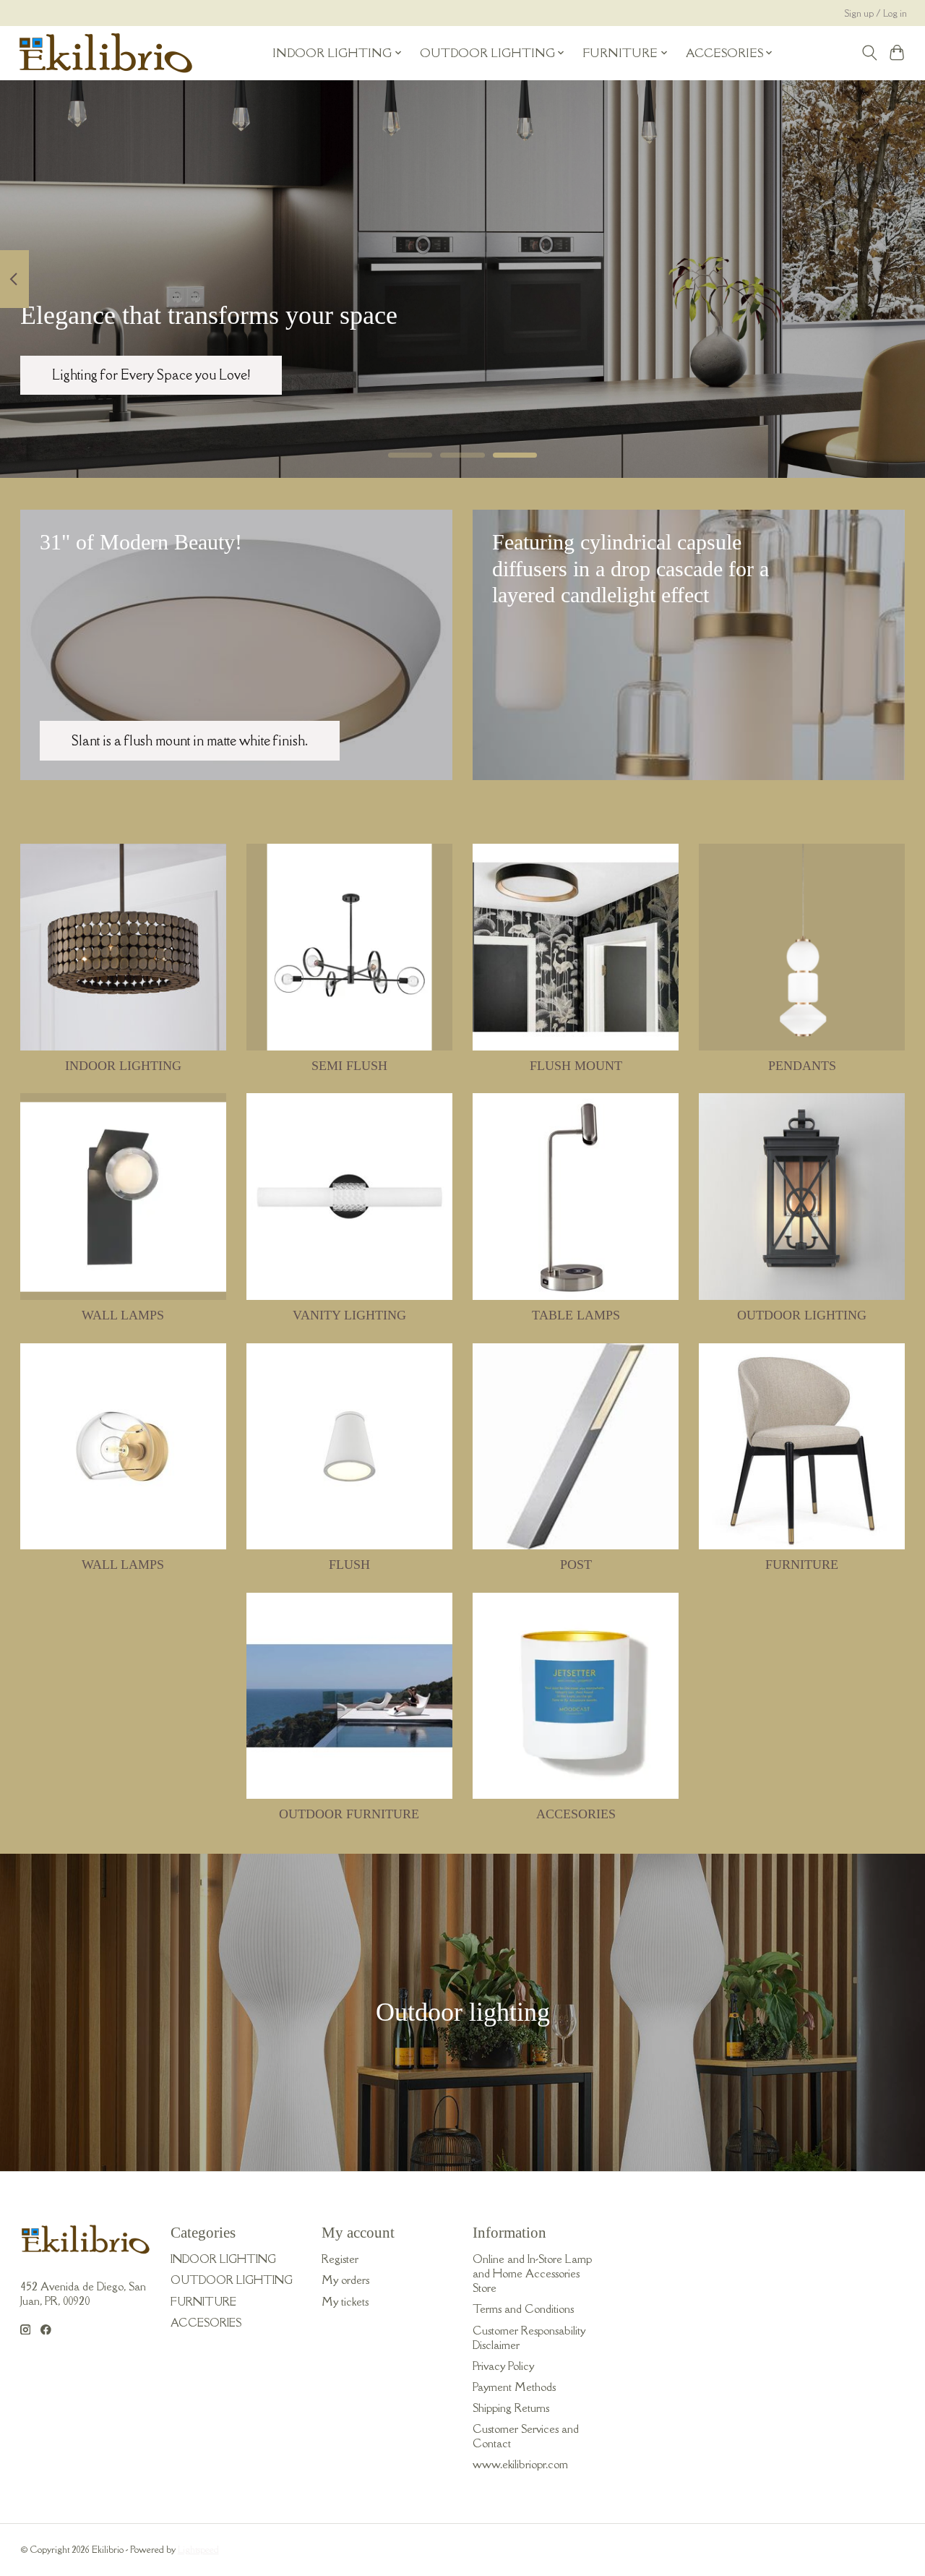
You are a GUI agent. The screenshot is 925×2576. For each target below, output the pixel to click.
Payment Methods (514, 2387)
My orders (345, 2280)
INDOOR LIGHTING (123, 1066)
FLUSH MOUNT (576, 1066)
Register (340, 2259)
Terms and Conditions (523, 2308)
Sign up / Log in (876, 13)
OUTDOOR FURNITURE (349, 1814)
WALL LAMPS (123, 1315)
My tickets (345, 2301)
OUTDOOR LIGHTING (802, 1315)
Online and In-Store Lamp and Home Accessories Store (532, 2273)
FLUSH (349, 1565)
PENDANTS (802, 1066)
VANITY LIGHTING (349, 1315)
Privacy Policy (503, 2366)
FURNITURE (802, 1565)
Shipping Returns (511, 2408)
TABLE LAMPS (576, 1315)
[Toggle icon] (869, 53)
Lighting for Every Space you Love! (151, 375)
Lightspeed (198, 2550)
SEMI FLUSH (349, 1066)
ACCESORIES (576, 1814)
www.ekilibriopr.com (520, 2464)
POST (576, 1565)
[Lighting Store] (106, 53)
